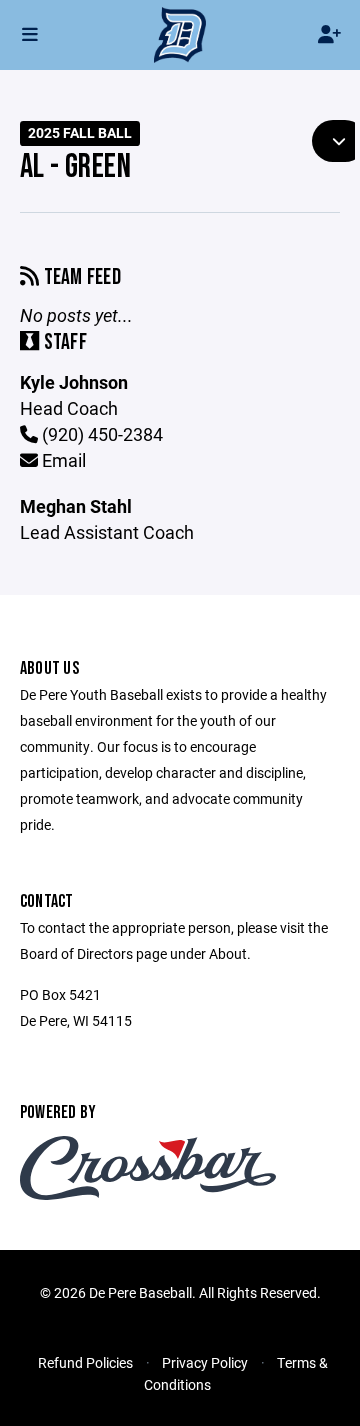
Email (62, 460)
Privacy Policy (205, 1362)
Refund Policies (85, 1362)
